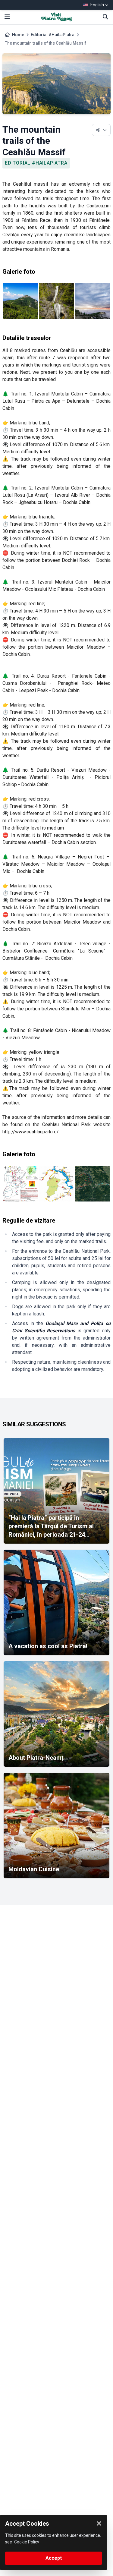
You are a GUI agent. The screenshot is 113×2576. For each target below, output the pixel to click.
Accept (54, 2558)
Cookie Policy (27, 2542)
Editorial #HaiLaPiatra (53, 35)
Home (18, 35)
